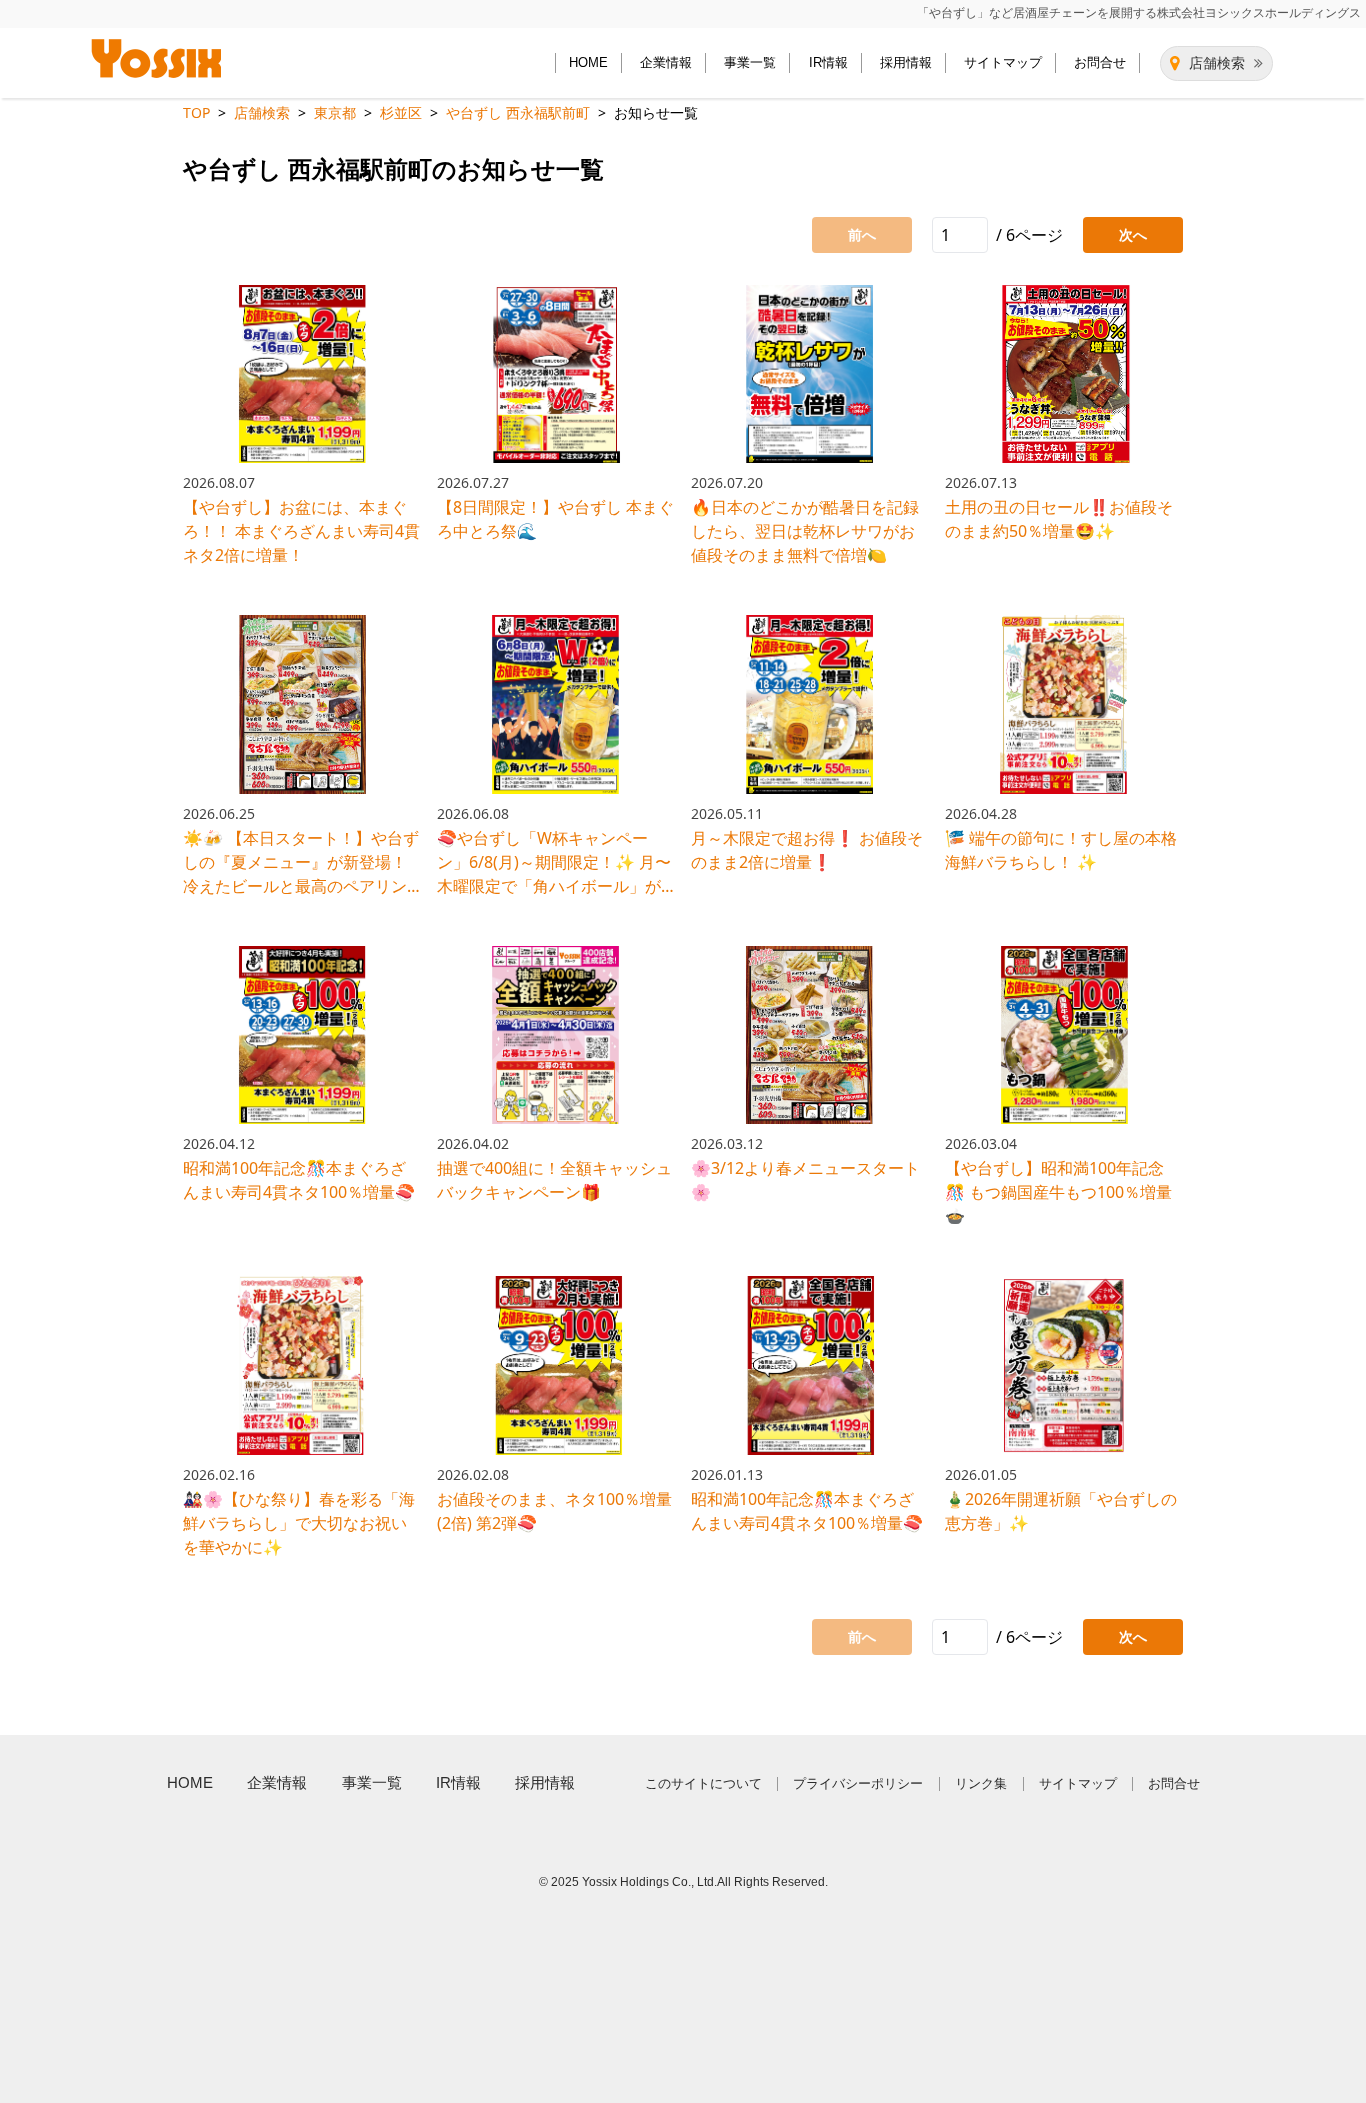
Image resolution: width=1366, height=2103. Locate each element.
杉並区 (401, 112)
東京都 (335, 112)
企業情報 (666, 62)
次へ (1133, 234)
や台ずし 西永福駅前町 (518, 112)
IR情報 (828, 62)
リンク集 (981, 1783)
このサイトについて (703, 1783)
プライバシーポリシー (858, 1783)
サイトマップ (1003, 62)
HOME (588, 62)
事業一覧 (750, 62)
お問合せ (1100, 62)
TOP (196, 112)
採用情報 (906, 62)
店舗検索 (1217, 63)
